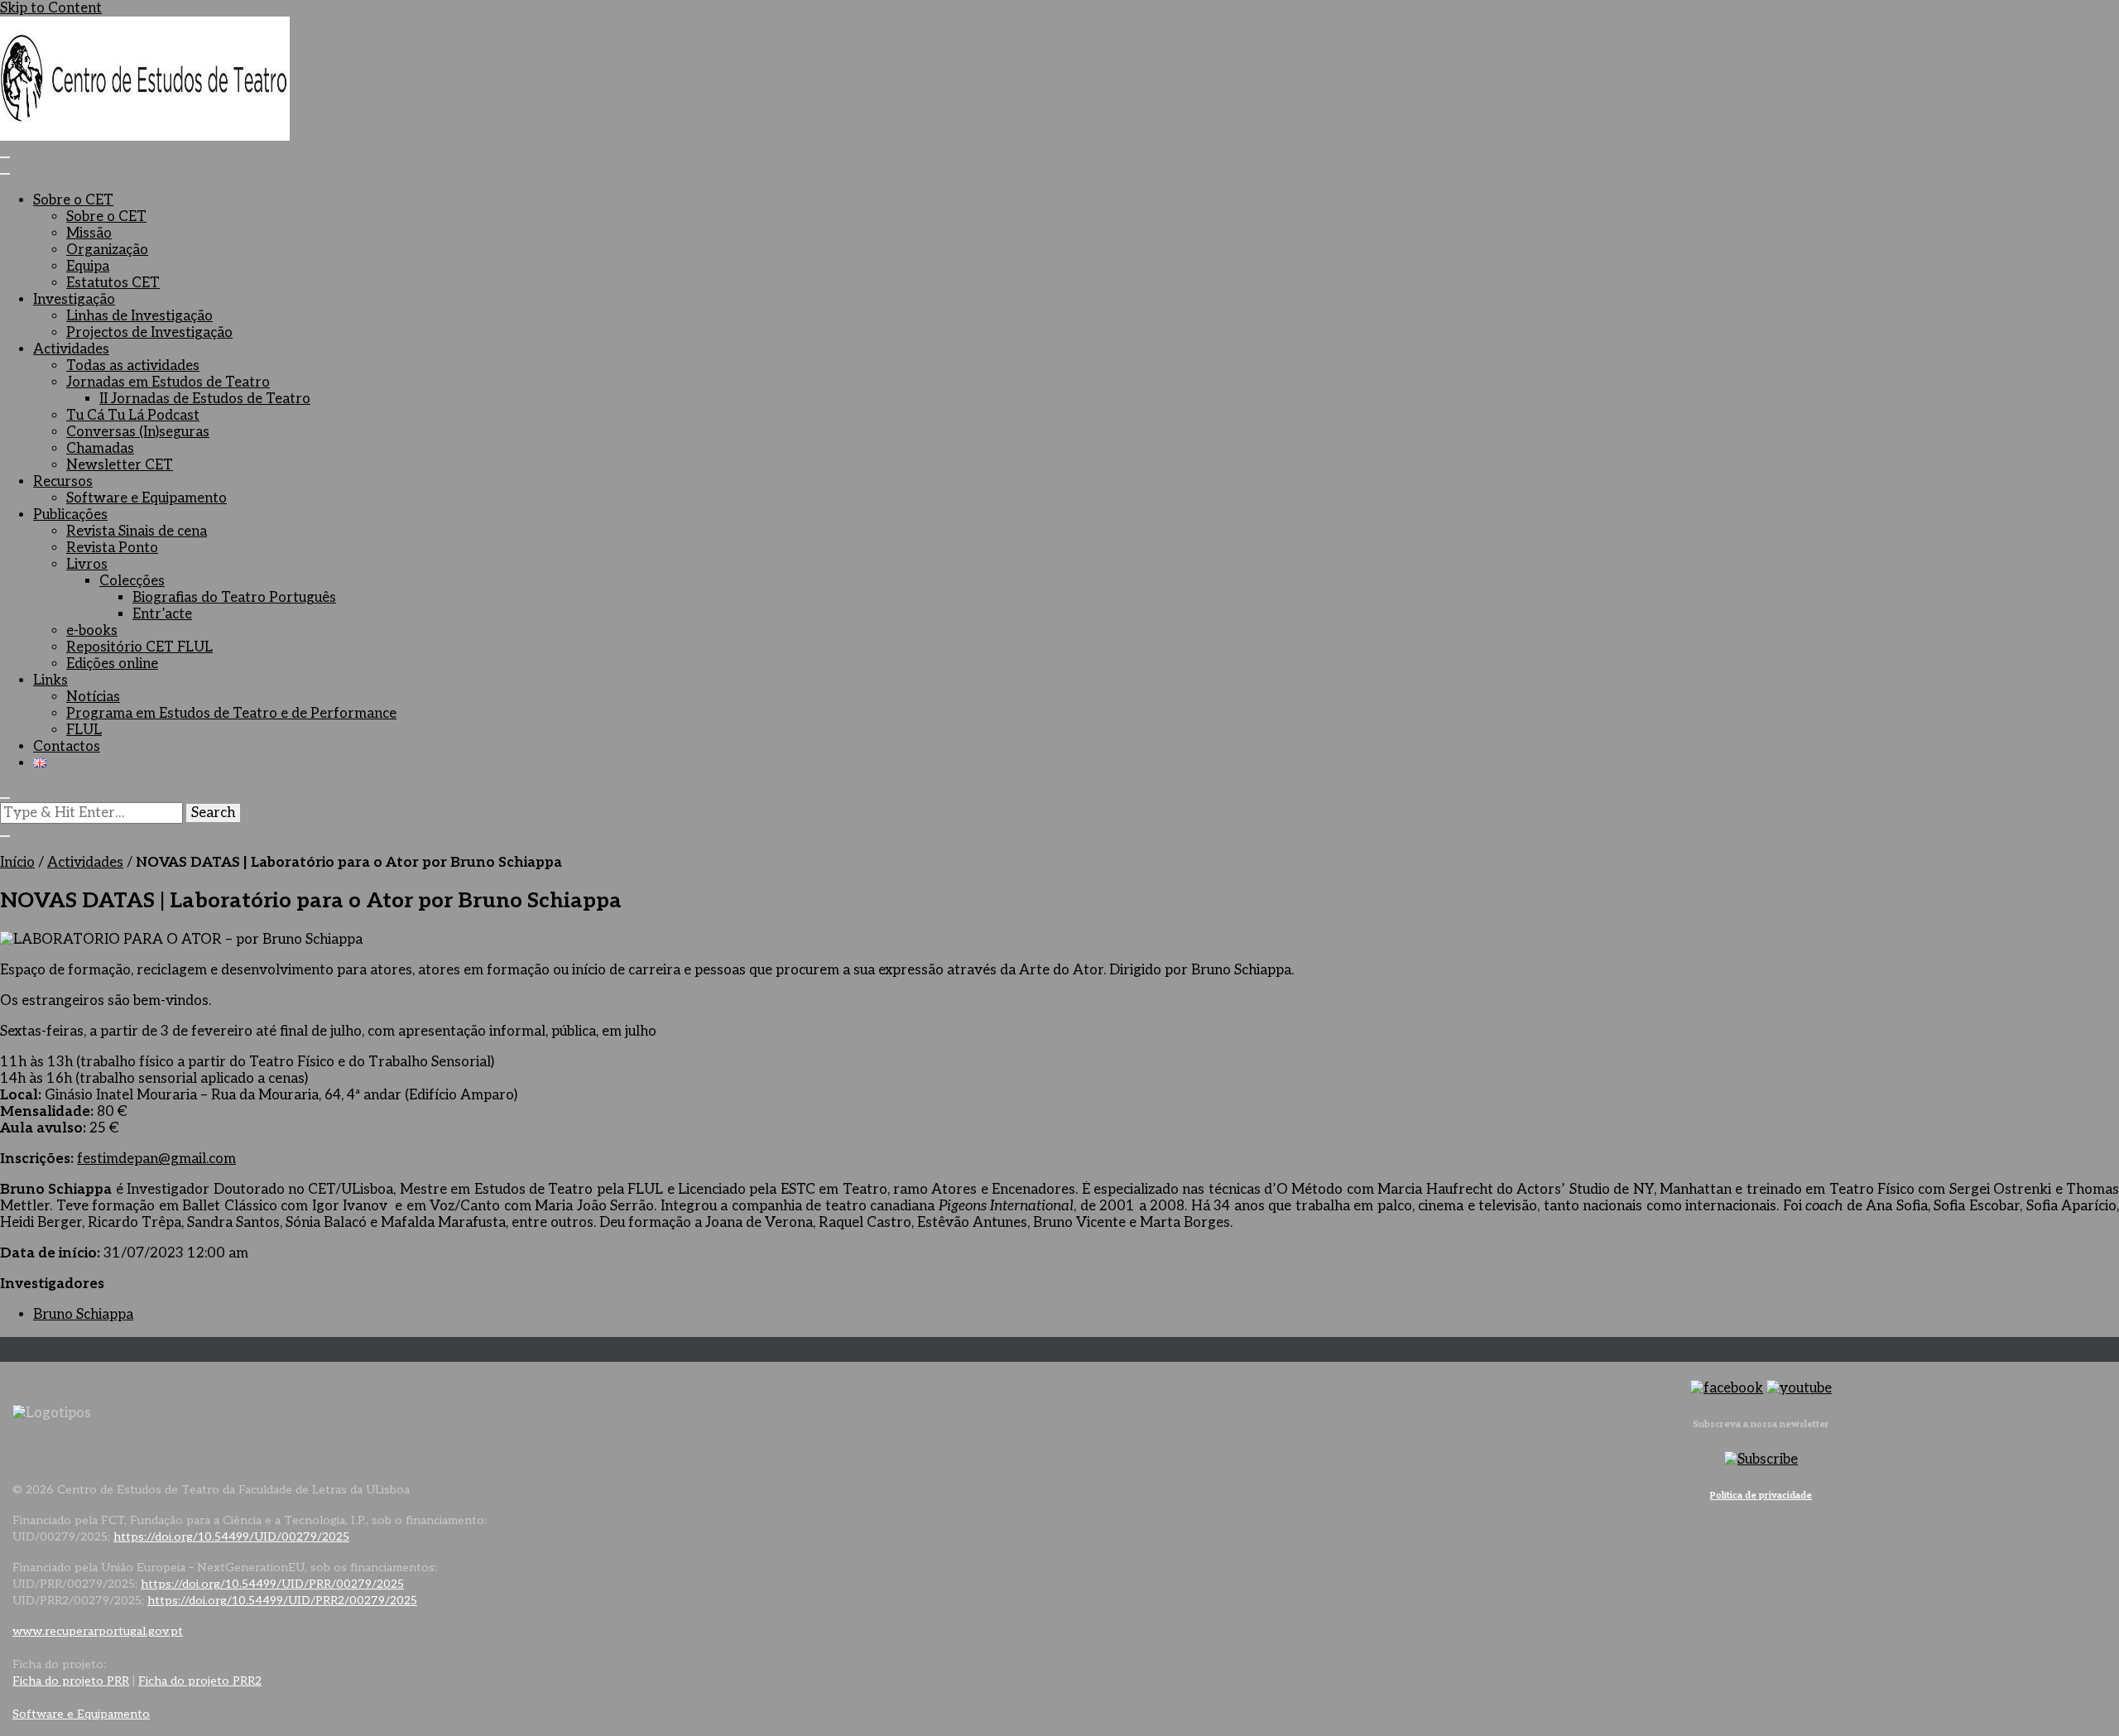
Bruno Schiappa (83, 1315)
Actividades (71, 349)
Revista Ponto (112, 548)
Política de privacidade (1761, 1496)
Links (50, 680)
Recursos (63, 482)
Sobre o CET (73, 200)
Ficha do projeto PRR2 (200, 1681)
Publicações (70, 515)
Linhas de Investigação (139, 316)
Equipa (88, 267)
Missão (89, 233)
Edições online (112, 664)
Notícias (93, 697)
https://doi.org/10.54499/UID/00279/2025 (231, 1537)
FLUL (84, 730)
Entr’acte (162, 614)
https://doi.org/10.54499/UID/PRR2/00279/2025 (282, 1601)
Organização (107, 250)
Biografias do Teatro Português (234, 598)
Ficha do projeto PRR (71, 1681)
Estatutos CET (113, 283)
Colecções (132, 581)
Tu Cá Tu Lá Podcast (133, 416)
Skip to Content (51, 8)
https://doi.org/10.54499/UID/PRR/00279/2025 (272, 1584)
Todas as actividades (133, 366)
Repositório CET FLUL (139, 647)
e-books (92, 631)
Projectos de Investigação (149, 333)
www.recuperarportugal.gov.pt (98, 1631)
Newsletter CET (120, 465)
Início (17, 863)
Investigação (74, 300)
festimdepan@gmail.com (156, 1159)
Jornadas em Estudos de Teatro (168, 382)
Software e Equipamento (147, 498)
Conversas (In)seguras (138, 432)
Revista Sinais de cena (137, 531)
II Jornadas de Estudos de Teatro (205, 399)
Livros (87, 565)
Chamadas (100, 449)
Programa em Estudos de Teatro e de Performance (231, 714)
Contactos (67, 747)
